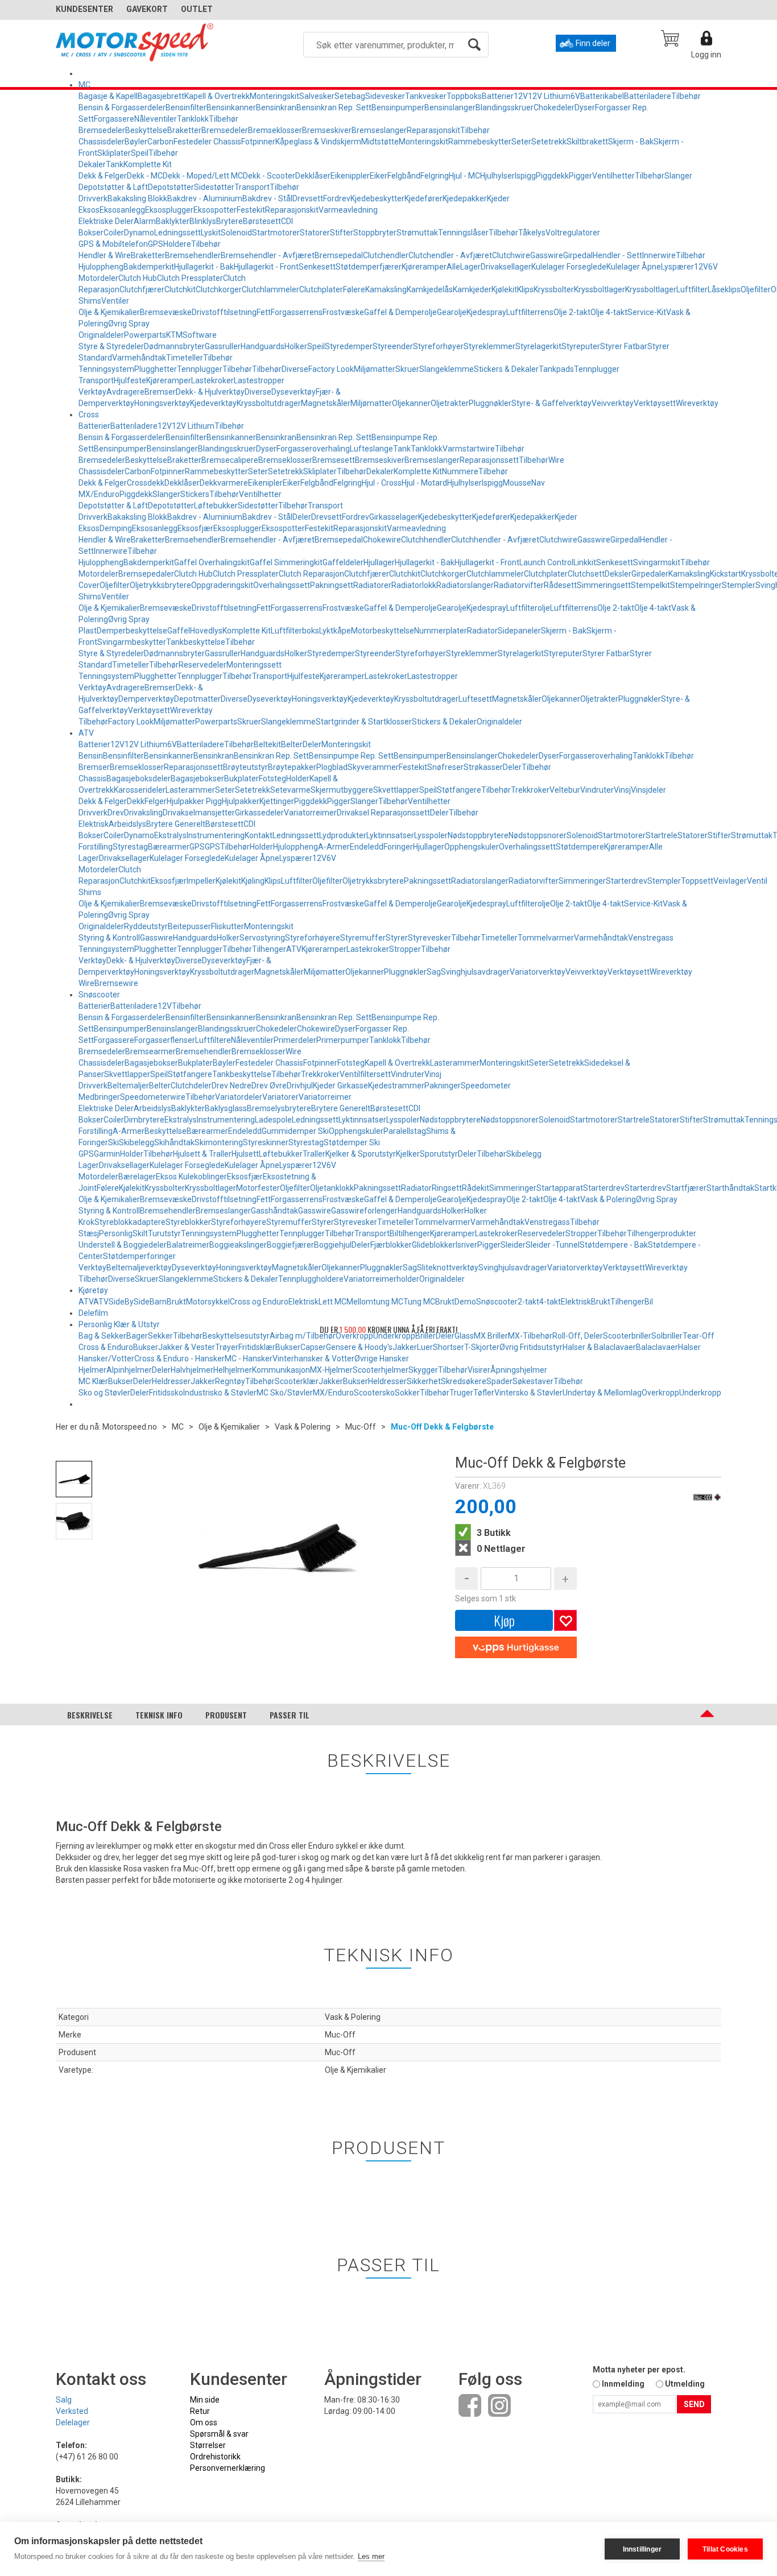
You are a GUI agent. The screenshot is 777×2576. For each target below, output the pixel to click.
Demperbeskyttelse (132, 631)
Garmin (107, 1154)
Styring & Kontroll (109, 938)
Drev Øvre (269, 1086)
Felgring (435, 176)
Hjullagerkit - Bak (204, 267)
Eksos (89, 210)
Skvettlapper (396, 790)
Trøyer (227, 1347)
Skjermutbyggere (342, 790)
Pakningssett (427, 881)
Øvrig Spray (129, 324)
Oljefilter (756, 289)
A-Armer (334, 847)
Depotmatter (197, 699)
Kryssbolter (554, 289)
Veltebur (565, 790)
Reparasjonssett (489, 460)
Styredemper (349, 346)
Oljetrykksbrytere (160, 585)
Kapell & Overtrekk (217, 96)
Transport (252, 187)
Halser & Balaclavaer (599, 1347)
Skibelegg (137, 1142)
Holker (296, 346)
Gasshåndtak (274, 1211)
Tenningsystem (106, 369)
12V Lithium (549, 96)
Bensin (91, 756)
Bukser (146, 1347)
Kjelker (408, 1154)
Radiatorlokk (414, 585)
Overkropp (660, 1393)
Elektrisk (94, 824)
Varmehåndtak (139, 358)
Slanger (678, 176)
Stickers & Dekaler (506, 369)
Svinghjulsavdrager (475, 972)
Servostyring (262, 938)
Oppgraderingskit (222, 585)
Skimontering (219, 1142)
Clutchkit (180, 289)
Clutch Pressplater (190, 278)
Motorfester (258, 1188)
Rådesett (560, 585)
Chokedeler (554, 107)
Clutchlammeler (270, 289)
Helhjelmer (233, 1370)
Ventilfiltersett (365, 1074)
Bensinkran (276, 107)
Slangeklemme (447, 369)
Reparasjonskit (433, 130)
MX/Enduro (333, 1393)
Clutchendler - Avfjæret (450, 255)
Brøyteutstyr (245, 767)
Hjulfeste (130, 380)
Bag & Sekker (102, 1336)
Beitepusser (189, 926)
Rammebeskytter (480, 142)
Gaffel (179, 631)
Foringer (398, 847)
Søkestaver (533, 1381)
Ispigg (525, 176)
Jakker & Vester (187, 1347)
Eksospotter (215, 210)
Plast (88, 631)
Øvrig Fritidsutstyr (531, 1347)
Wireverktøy (697, 403)
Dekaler (92, 164)
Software (200, 335)
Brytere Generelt (176, 824)
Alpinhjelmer (129, 1370)
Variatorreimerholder (381, 1279)
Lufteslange (371, 449)
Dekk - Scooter (269, 176)
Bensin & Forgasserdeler (122, 107)
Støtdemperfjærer (369, 267)
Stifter (342, 233)
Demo (465, 1302)
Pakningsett (332, 585)
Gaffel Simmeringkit (286, 562)
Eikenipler (265, 483)
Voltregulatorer (573, 233)
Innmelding (623, 2384)
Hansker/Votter (106, 1359)
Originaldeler (101, 335)
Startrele (662, 835)
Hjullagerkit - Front (266, 267)
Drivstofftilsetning (224, 312)
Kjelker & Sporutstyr (361, 1154)
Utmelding (685, 2384)
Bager (137, 1336)
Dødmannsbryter (174, 346)
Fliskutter (228, 926)
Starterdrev (627, 881)
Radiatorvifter (519, 585)
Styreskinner (266, 1142)
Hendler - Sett (617, 255)
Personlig (116, 1233)
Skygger (423, 1370)
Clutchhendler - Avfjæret (495, 540)
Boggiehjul (333, 1245)
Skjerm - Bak (631, 142)
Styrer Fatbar (624, 346)
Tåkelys (532, 233)
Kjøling (253, 881)
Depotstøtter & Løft (113, 187)
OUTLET (197, 9)
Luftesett (475, 699)
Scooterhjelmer (381, 1370)
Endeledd (367, 847)
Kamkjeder (472, 289)
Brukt (176, 1302)
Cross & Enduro (106, 1347)
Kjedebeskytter (377, 198)
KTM (174, 335)
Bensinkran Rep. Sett (334, 107)
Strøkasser (483, 767)
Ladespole (273, 1120)
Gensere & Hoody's (359, 1347)
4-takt (550, 1302)
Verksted (72, 2411)
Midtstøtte (380, 142)
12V (521, 96)
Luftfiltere (213, 1040)
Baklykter (173, 221)
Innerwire (659, 255)
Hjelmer (92, 1370)
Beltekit (267, 744)
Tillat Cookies (725, 2549)
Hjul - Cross (382, 483)
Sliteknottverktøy (448, 1268)
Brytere (230, 221)
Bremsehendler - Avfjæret (268, 255)
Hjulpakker (241, 801)
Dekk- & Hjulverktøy (210, 392)
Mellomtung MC (375, 1302)
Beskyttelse (146, 130)
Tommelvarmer (546, 938)
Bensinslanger (450, 107)
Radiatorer (372, 585)
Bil (649, 1302)
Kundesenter (84, 9)
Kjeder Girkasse (340, 1086)
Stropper (405, 949)
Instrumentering (216, 835)
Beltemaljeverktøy (139, 1268)
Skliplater (114, 153)
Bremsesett (334, 460)
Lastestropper (259, 380)
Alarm (145, 221)
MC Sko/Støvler (285, 1393)
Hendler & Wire (105, 255)
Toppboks (464, 96)
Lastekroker (212, 380)
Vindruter (597, 790)
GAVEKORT (147, 9)
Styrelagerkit (538, 346)
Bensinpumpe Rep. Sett (351, 756)
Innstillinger (642, 2549)
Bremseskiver (327, 130)
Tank (115, 164)
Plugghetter (156, 369)
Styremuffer (363, 938)
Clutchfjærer (142, 289)
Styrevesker (429, 938)
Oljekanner (411, 403)
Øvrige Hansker (382, 1359)
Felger (156, 801)
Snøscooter (99, 995)
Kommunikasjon (281, 1370)
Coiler (114, 233)
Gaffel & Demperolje (400, 312)
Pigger (580, 176)
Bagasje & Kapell (108, 96)
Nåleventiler (156, 119)
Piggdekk (552, 176)
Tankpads (556, 369)
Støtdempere (580, 847)
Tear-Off (699, 1336)
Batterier (498, 96)
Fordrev (337, 198)
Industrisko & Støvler (220, 1393)
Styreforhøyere (313, 938)
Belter (292, 744)
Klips (525, 289)
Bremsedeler (102, 130)
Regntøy (230, 1381)
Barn (158, 1302)
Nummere (460, 471)
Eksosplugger (169, 210)
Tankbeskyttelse (196, 642)
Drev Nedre (232, 1086)
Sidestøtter (214, 187)
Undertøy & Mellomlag (602, 1393)
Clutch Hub (138, 278)
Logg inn (706, 55)
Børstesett (262, 221)
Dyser (585, 107)
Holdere (177, 244)
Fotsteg (272, 778)
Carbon (160, 142)
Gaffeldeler (343, 562)
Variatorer (280, 1097)
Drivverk (93, 198)
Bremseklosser (275, 130)
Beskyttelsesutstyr (236, 1336)
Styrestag (130, 847)
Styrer (397, 938)
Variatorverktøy (538, 972)
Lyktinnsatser (390, 835)
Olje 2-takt (572, 312)
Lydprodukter (343, 835)
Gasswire (547, 255)
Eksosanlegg (122, 210)
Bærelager (137, 1177)
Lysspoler (431, 835)
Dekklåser (313, 176)
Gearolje (452, 312)
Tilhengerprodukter (662, 1233)
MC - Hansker (249, 1359)
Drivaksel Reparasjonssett (383, 813)
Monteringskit (274, 96)
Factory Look (331, 369)
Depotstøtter (171, 187)
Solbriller (667, 1336)
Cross (89, 415)
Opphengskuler (472, 847)
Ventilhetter (613, 176)
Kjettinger (277, 801)
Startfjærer (686, 1188)
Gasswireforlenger (364, 1211)
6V (575, 96)
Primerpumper (343, 1040)
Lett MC (332, 1302)
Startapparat (560, 1188)
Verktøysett (655, 403)
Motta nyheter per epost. (639, 2370)
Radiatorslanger (465, 585)
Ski (113, 1142)
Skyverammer (373, 767)
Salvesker (317, 96)
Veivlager (730, 881)
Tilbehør (686, 96)
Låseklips (724, 289)
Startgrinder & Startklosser (364, 722)
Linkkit (585, 562)
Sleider (513, 1245)
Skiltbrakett (587, 142)
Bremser (160, 392)
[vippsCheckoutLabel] (516, 1647)
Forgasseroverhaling (313, 449)
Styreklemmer (489, 346)
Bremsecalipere (230, 460)
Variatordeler (239, 1097)
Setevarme (290, 790)
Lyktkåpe (335, 631)
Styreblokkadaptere (130, 1222)
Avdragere (125, 392)
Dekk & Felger (103, 176)
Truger (461, 1393)
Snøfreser (445, 767)
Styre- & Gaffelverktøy (551, 403)
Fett (264, 312)
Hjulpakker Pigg (194, 801)
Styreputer (581, 346)
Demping (116, 528)
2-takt (528, 1302)
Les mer (371, 2556)
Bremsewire (116, 983)
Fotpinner (258, 142)
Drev (116, 813)
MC (84, 85)
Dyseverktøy (294, 392)
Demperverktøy (146, 699)
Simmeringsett (604, 585)
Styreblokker (188, 1222)
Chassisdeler (102, 142)
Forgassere (114, 119)
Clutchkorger (219, 289)
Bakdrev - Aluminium (205, 198)
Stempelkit (650, 585)
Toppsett (697, 881)
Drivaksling (143, 813)
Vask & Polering (608, 1199)
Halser (689, 1347)
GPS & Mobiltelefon (113, 244)
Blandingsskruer (505, 107)
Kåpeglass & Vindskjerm (318, 142)
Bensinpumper (398, 107)
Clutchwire (511, 255)
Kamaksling (386, 289)
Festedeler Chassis (207, 142)
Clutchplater (321, 289)
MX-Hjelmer (331, 1370)
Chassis (92, 778)
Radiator (482, 631)
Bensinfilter (186, 107)
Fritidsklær (257, 1347)
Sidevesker (385, 96)
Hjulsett (245, 1154)
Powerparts (145, 335)
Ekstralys (170, 835)
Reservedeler (202, 665)
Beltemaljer (128, 1086)
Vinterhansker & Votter (313, 1359)
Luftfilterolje (528, 608)
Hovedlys (206, 631)
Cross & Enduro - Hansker (179, 1359)
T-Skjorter (482, 1347)
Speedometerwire (153, 1097)
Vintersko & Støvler (528, 1393)
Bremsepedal (339, 255)
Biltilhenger (410, 1233)
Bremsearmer (150, 1051)
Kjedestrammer (396, 1086)
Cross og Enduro (259, 1302)
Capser (313, 1347)
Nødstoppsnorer (538, 835)
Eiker (379, 176)
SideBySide (129, 1302)
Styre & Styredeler (111, 346)
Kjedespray (486, 312)
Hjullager (379, 562)
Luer (425, 1347)
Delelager (73, 2422)
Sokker (407, 1393)
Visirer (479, 1370)
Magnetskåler (326, 403)
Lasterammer (190, 790)
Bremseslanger (379, 130)
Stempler (739, 585)
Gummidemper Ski (295, 1131)
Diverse (295, 369)
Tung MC (419, 1302)
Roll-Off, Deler (578, 1336)
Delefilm (93, 1313)
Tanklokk (193, 119)
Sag (434, 972)
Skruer (407, 369)
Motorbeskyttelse (383, 631)
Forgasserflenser (165, 1040)
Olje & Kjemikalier (109, 312)
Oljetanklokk (332, 1188)
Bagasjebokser (197, 778)
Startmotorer (276, 233)
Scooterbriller (627, 1336)
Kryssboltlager (600, 289)
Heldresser (171, 1381)
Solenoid (236, 233)
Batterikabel (602, 96)
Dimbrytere (144, 1120)
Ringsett (447, 1188)
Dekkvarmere (224, 483)
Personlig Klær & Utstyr (119, 1324)
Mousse (517, 483)
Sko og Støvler (104, 1393)
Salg (64, 2400)
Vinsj (622, 790)
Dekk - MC (145, 176)
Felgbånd (404, 176)
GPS (156, 244)
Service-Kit (647, 312)
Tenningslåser (463, 233)
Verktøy (92, 392)
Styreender (393, 346)
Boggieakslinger (238, 1245)
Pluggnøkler (490, 403)
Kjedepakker (465, 198)
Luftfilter (692, 289)
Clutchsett (586, 574)
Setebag (350, 96)
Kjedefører (423, 198)
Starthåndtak (730, 1188)
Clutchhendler (426, 540)
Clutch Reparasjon (311, 574)
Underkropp (700, 1393)
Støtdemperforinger (139, 1256)
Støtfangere (459, 790)
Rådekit (476, 1188)
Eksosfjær (195, 528)
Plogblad (332, 767)
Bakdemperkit (149, 267)
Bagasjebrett (161, 96)
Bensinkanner (231, 107)
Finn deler (593, 43)
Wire (556, 460)
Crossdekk (146, 483)
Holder (298, 778)
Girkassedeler (259, 813)
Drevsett (308, 198)
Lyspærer (677, 267)
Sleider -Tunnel (553, 1245)
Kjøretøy (93, 1290)
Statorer (315, 233)
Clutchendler (386, 255)
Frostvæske (343, 312)
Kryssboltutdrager (269, 403)
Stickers (195, 494)
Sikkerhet (424, 1381)
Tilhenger (269, 949)
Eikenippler (350, 176)
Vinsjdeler (648, 790)
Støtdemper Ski (352, 1142)
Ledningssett (177, 233)
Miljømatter (375, 369)
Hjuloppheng (101, 267)
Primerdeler (295, 1040)
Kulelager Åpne (634, 267)
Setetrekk (549, 142)
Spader (499, 1381)
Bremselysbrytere (279, 1108)
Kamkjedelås (430, 289)
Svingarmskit (657, 562)
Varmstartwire (469, 449)
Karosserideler (140, 790)
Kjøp (504, 1620)
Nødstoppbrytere (478, 835)
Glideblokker (434, 1245)
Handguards (263, 346)
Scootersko (374, 1393)
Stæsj (89, 1233)
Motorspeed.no (130, 1427)
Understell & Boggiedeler (123, 1245)
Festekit (251, 210)
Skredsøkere (464, 1381)
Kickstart (726, 574)
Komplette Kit (148, 164)
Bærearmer (169, 847)
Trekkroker (530, 790)
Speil (140, 153)
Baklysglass (226, 1108)
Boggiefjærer (290, 1245)
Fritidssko (166, 1393)
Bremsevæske (166, 312)
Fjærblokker (391, 1245)
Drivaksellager (506, 267)
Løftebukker (216, 506)
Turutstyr (164, 1233)
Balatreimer (188, 1245)
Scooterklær (297, 1381)
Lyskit (211, 233)
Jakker (405, 1347)
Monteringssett (254, 665)
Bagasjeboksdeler (139, 778)
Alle (453, 267)
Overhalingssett (282, 585)
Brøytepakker (292, 767)
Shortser (449, 1347)
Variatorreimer (310, 813)
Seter (521, 142)
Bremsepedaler (146, 574)
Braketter (184, 130)
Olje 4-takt (609, 312)
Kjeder (498, 198)
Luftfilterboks (295, 631)
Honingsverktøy (162, 403)
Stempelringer (696, 585)
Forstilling (96, 847)
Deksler (618, 574)
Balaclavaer (657, 1347)
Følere (354, 289)
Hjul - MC (464, 176)
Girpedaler (650, 574)
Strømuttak (417, 233)
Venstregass (651, 938)
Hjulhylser (497, 176)
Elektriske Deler (106, 221)
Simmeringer (582, 881)
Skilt (140, 1233)
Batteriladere (648, 96)
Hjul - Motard (424, 483)
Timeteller (185, 358)
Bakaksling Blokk (137, 198)
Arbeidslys (127, 824)
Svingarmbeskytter (132, 642)
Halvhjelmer (192, 1370)
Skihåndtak (174, 1142)
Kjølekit (504, 289)
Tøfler (484, 1393)
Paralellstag (405, 1131)
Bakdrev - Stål (267, 198)
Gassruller (223, 346)
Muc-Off (361, 1427)
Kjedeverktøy (213, 403)
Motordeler (98, 278)
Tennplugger (200, 369)
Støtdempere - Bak (614, 1245)
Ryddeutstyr (146, 926)
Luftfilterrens (530, 312)
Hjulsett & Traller (202, 1154)
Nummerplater (441, 631)
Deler (302, 517)
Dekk (136, 801)
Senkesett (317, 267)
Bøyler (136, 142)
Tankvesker (426, 96)
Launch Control (546, 562)
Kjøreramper (424, 267)
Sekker (160, 1336)
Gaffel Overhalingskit (212, 562)
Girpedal (578, 255)
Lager (470, 267)
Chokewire (382, 540)
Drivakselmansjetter (199, 813)
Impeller (201, 881)
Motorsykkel (208, 1302)
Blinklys (203, 221)
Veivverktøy (613, 403)
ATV (86, 733)
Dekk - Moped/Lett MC (203, 176)
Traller (314, 1154)
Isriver (466, 1245)
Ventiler (115, 301)
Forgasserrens (297, 312)
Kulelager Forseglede (569, 267)
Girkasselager (394, 517)
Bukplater (241, 778)
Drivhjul (300, 1086)
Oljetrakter (450, 403)
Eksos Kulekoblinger (191, 1177)
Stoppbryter (375, 233)
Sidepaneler (519, 631)
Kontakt (259, 835)
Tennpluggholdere (311, 1279)
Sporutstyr (439, 1154)
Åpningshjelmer (519, 1370)
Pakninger (443, 1086)
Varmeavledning (348, 210)
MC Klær (93, 1381)
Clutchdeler (191, 1086)
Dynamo (139, 233)
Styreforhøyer (438, 346)
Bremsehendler (193, 255)
